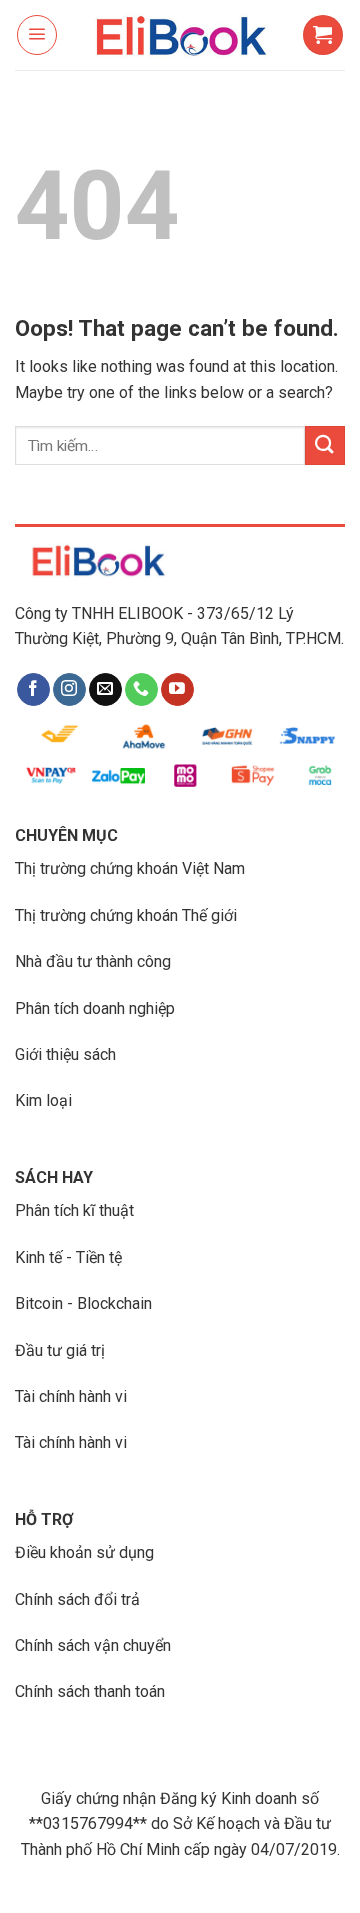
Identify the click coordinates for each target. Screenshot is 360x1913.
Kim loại (43, 1100)
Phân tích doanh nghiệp (95, 1008)
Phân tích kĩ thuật (74, 1210)
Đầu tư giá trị (60, 1350)
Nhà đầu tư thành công (93, 961)
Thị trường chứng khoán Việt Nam (130, 868)
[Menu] (37, 35)
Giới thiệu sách (65, 1054)
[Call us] (141, 690)
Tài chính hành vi (71, 1396)
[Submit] (325, 445)
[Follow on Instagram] (69, 690)
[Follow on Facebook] (33, 690)
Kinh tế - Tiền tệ (68, 1257)
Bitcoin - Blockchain (83, 1303)
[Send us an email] (105, 690)
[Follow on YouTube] (177, 690)
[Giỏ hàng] (323, 35)
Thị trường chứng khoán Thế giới (126, 915)
